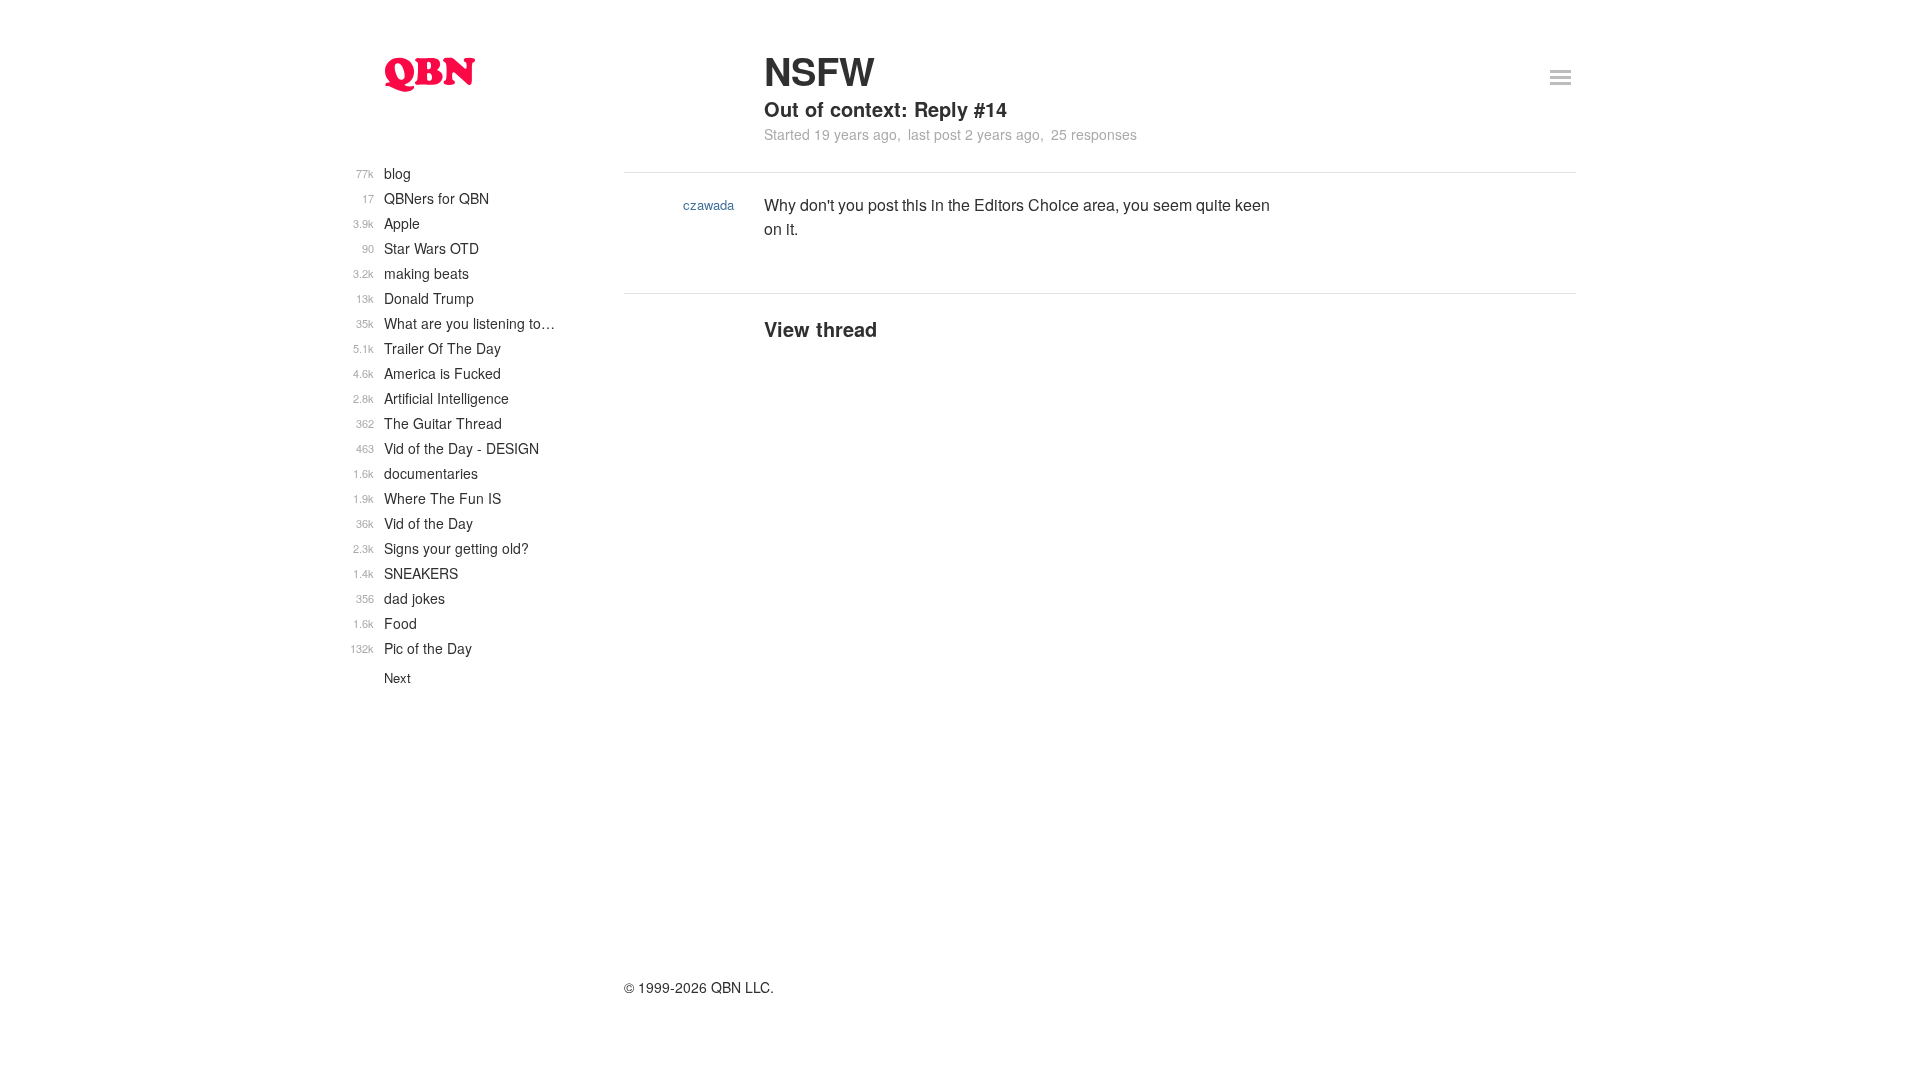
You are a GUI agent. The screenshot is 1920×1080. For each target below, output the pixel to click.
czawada (708, 204)
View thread (820, 328)
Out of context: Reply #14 (885, 108)
